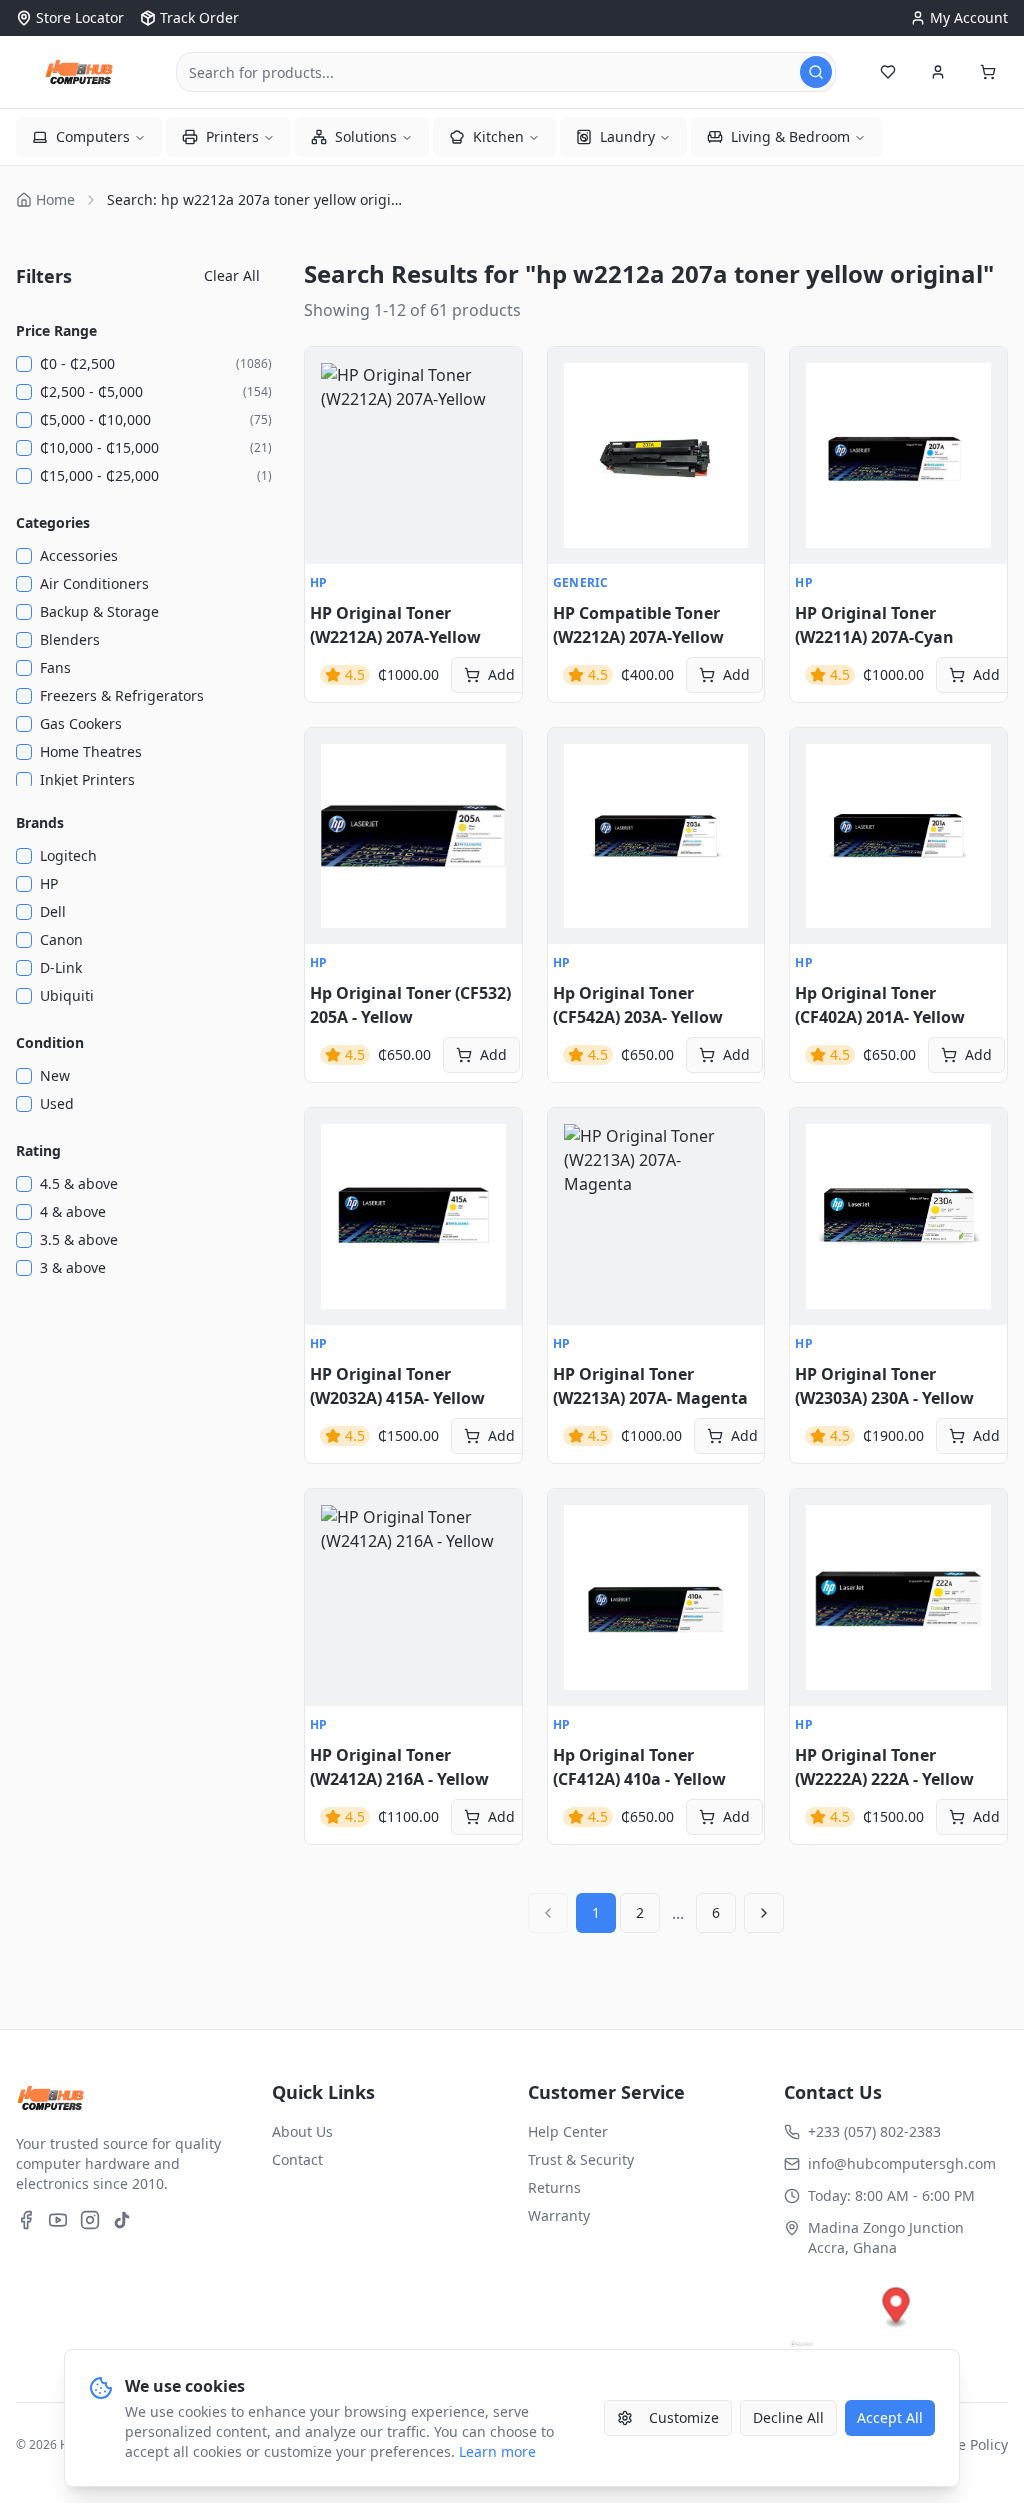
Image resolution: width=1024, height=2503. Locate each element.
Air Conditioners (94, 583)
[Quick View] (331, 373)
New (55, 1075)
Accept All (890, 2417)
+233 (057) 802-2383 (874, 2131)
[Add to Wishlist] (331, 417)
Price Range (56, 330)
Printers (232, 136)
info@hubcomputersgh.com (902, 2163)
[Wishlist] (888, 72)
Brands (40, 822)
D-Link (61, 967)
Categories (53, 522)
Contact (297, 2159)
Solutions (366, 136)
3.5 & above (79, 1239)
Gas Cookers (81, 723)
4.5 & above (79, 1183)
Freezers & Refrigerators (122, 695)
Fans (55, 667)
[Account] (938, 72)
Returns (554, 2187)
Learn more (497, 2451)
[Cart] (988, 72)
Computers (93, 136)
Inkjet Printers (87, 779)
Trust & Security (581, 2159)
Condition (50, 1042)
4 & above (73, 1211)
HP (49, 883)
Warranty (559, 2215)
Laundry (627, 136)
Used (57, 1103)
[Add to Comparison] (331, 461)
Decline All (788, 2417)
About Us (302, 2131)
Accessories (79, 555)
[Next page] (764, 1913)
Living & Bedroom (790, 136)
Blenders (70, 639)
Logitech (68, 855)
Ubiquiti (67, 995)
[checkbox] (24, 364)
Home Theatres (91, 751)
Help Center (568, 2131)
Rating (38, 1150)
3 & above (73, 1267)
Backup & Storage (99, 611)
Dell (53, 911)
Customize (684, 2417)
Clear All (232, 275)
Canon (61, 939)
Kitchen (498, 136)
